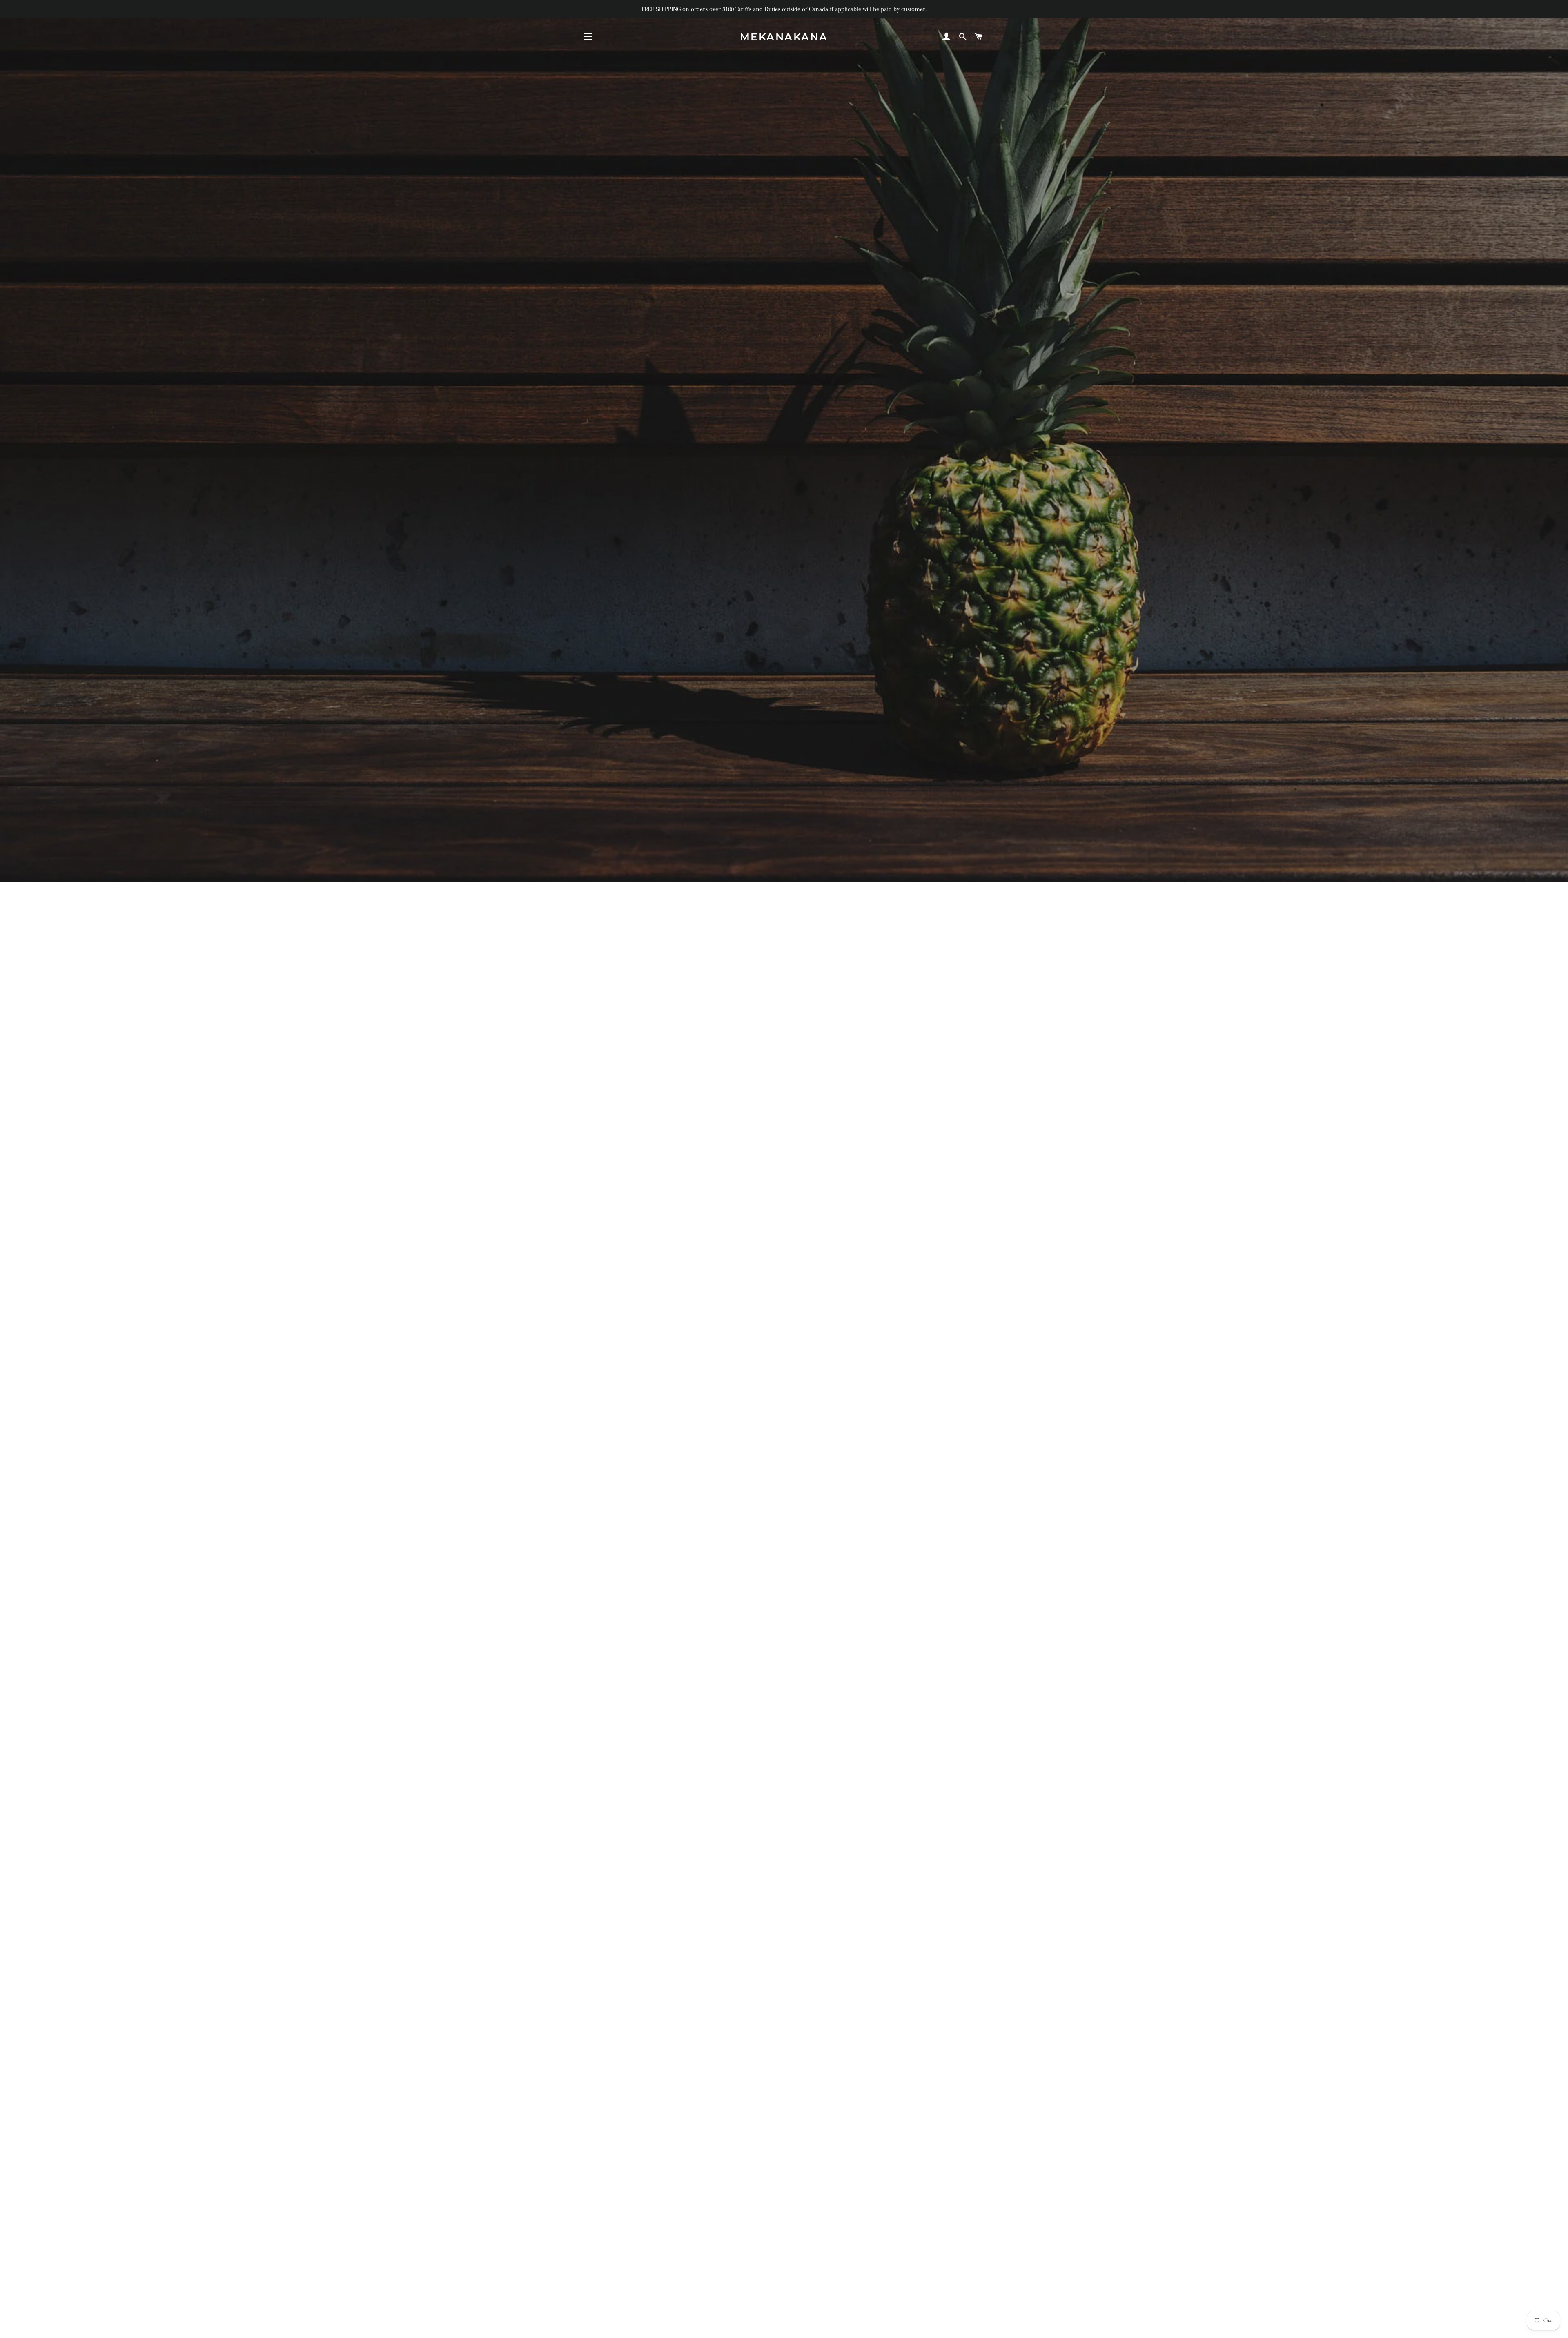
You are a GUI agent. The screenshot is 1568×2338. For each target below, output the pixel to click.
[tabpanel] (784, 441)
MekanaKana (784, 37)
